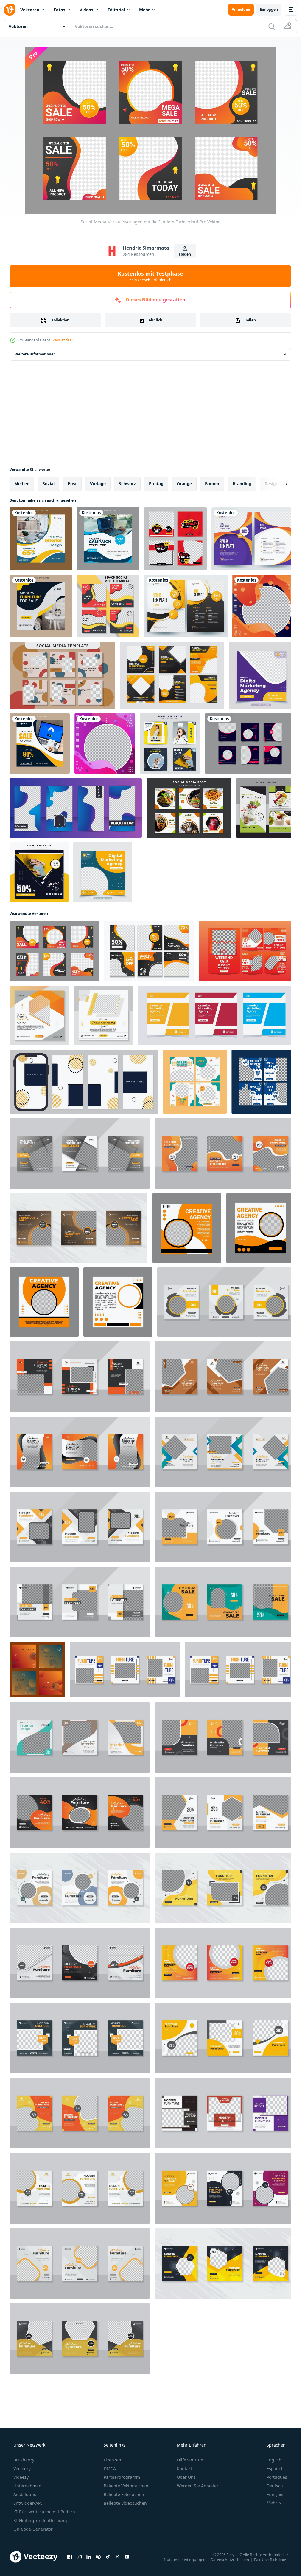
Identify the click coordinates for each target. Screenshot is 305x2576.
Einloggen (269, 9)
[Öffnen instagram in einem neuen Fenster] (79, 2557)
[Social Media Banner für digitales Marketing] (108, 539)
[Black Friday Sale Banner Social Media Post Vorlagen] (175, 539)
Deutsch (275, 2486)
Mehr (144, 10)
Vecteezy (22, 2468)
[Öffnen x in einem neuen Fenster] (117, 2557)
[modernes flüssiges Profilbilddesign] (264, 606)
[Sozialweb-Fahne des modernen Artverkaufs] (39, 872)
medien (22, 484)
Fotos (59, 10)
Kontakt (185, 2468)
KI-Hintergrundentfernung (40, 2520)
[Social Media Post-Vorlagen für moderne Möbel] (225, 2188)
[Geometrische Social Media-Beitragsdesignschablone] (170, 743)
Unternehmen (27, 2486)
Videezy (21, 2477)
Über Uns (186, 2477)
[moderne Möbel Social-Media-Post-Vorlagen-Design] (80, 1154)
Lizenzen (112, 2460)
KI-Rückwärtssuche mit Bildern (44, 2512)
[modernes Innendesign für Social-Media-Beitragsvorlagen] (80, 1737)
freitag (156, 484)
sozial (49, 484)
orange (184, 484)
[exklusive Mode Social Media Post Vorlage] (250, 743)
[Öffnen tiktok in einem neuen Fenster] (108, 2557)
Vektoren (30, 10)
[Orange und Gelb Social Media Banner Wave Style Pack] (108, 606)
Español (274, 2468)
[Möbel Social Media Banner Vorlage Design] (41, 606)
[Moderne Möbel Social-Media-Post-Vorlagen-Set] (80, 2113)
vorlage (98, 484)
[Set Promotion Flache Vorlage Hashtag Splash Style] (76, 808)
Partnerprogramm (122, 2477)
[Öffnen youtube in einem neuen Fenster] (127, 2557)
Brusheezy (24, 2460)
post (72, 484)
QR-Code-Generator (33, 2529)
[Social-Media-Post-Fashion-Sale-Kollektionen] (195, 1082)
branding (242, 484)
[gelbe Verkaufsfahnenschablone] (40, 743)
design (271, 484)
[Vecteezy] (10, 10)
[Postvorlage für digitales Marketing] (172, 675)
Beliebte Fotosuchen (124, 2494)
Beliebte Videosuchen (125, 2503)
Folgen (185, 254)
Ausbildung (25, 2494)
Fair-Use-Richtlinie (270, 2559)
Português (277, 2477)
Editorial (116, 10)
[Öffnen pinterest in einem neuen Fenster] (98, 2557)
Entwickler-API (28, 2503)
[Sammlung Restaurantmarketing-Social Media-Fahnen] (189, 808)
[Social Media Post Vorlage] (247, 951)
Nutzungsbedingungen (185, 2559)
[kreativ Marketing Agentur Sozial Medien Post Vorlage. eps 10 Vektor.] (216, 1015)
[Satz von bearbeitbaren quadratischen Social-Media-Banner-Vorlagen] (149, 951)
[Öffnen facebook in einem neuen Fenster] (70, 2557)
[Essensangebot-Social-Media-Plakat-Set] (266, 808)
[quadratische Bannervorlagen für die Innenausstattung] (41, 539)
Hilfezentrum (190, 2460)
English (274, 2460)
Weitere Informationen (35, 354)
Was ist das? (63, 340)
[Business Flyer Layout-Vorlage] (253, 539)
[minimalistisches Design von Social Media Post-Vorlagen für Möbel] (225, 1154)
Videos (86, 10)
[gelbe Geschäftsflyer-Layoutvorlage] (186, 606)
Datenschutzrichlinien (230, 2559)
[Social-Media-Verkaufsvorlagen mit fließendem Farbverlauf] (55, 951)
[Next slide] (281, 484)
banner (212, 484)
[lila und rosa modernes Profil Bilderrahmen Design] (105, 743)
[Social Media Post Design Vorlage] (39, 1015)
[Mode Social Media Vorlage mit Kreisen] (62, 675)
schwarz (127, 484)
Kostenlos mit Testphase (150, 276)
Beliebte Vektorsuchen (126, 2486)
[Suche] (272, 26)
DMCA (110, 2468)
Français (275, 2494)
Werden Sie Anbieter (198, 2486)
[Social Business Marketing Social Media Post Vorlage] (262, 675)
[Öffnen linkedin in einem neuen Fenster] (89, 2557)
